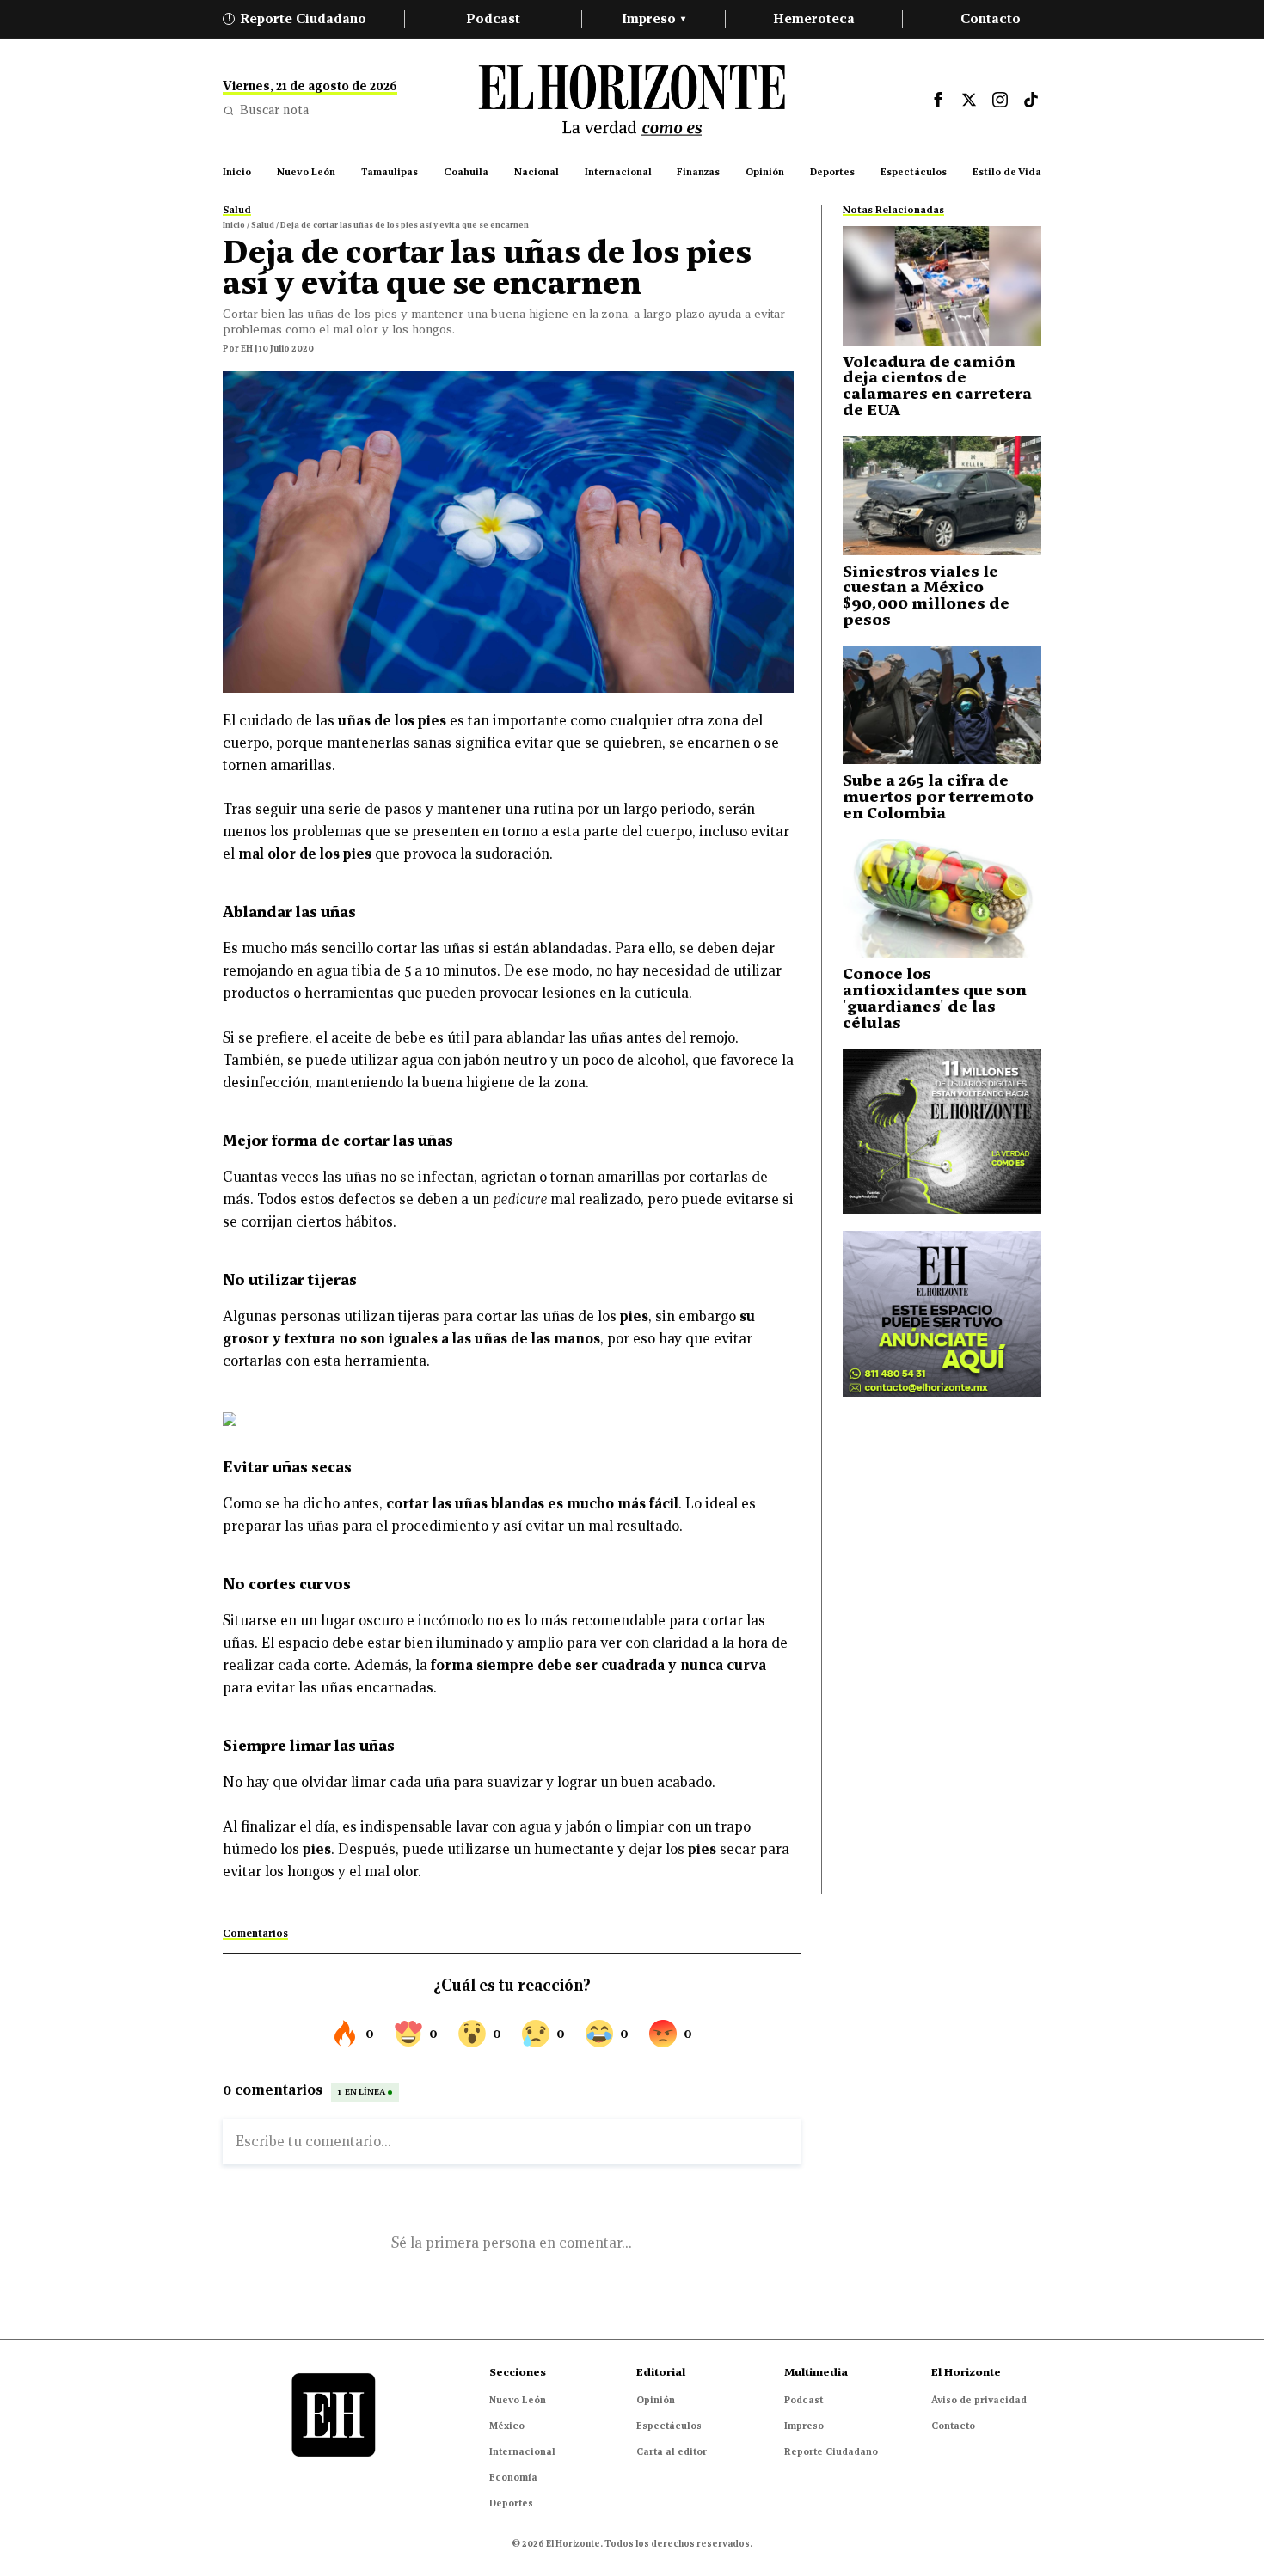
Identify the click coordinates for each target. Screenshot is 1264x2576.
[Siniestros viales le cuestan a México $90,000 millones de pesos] (942, 496)
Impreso (653, 18)
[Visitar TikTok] (1031, 100)
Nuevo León (518, 2400)
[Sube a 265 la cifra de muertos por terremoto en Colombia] (942, 705)
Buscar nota (274, 110)
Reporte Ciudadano (298, 18)
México (507, 2426)
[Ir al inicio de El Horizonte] (632, 100)
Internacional (522, 2451)
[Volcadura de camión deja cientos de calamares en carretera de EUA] (942, 286)
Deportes (511, 2503)
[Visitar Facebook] (938, 100)
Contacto (991, 18)
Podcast (493, 18)
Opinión (656, 2400)
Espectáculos (669, 2426)
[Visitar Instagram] (1000, 100)
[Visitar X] (969, 100)
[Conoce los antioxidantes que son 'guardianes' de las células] (942, 899)
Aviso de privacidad (979, 2400)
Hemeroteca (814, 18)
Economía (513, 2477)
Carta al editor (672, 2451)
